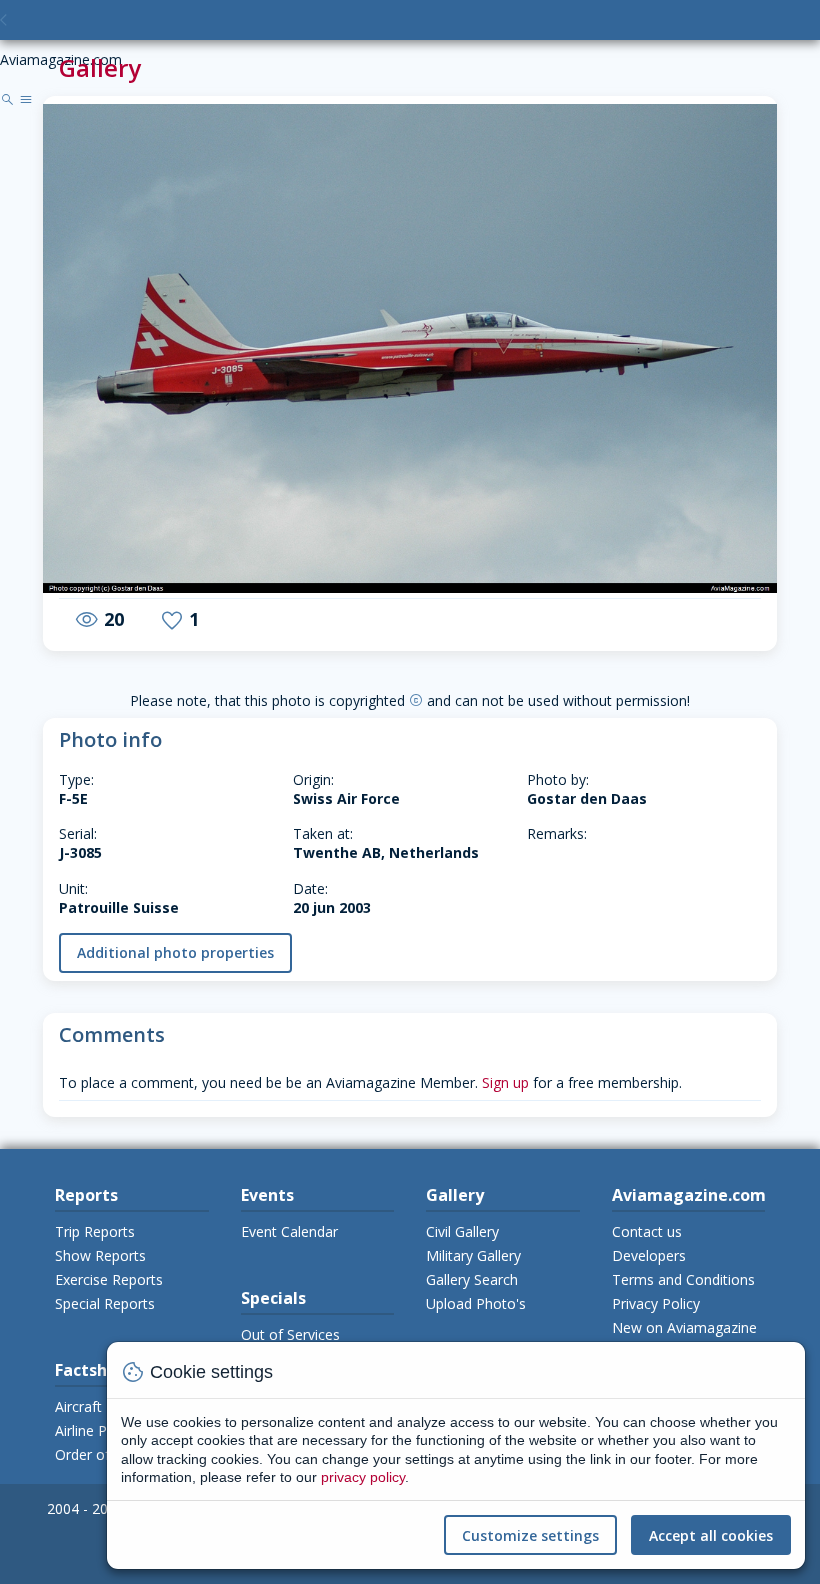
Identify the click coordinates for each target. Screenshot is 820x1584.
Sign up (505, 1082)
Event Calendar (289, 1231)
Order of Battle (104, 1454)
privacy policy (363, 1477)
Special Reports (105, 1303)
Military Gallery (473, 1255)
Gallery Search (472, 1279)
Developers (649, 1255)
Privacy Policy (656, 1303)
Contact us (647, 1231)
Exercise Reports (109, 1279)
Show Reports (100, 1255)
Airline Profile (97, 1430)
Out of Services (290, 1334)
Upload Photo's (476, 1303)
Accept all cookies (711, 1535)
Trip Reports (95, 1231)
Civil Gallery (462, 1231)
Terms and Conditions (683, 1279)
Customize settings (530, 1535)
